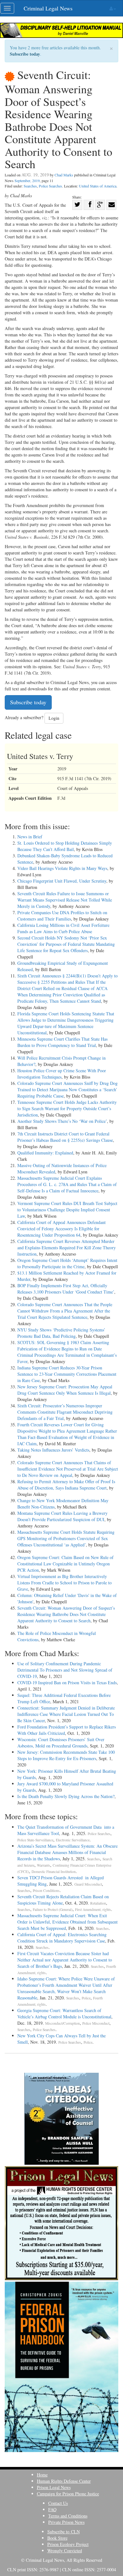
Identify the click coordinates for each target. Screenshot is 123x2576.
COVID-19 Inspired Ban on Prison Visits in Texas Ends (67, 1683)
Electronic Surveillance (73, 1840)
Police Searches (50, 186)
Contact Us (58, 2503)
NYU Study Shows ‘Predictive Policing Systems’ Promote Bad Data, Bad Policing (61, 1333)
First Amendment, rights (93, 1909)
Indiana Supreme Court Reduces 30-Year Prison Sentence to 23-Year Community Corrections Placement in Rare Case (67, 1374)
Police (86, 1998)
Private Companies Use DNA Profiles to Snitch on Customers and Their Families (62, 916)
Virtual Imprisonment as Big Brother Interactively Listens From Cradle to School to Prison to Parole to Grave (64, 1583)
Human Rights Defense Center (64, 2481)
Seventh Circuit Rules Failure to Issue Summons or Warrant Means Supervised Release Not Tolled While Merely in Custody (65, 900)
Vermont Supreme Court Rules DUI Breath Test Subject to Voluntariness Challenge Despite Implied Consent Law (67, 1210)
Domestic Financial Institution (54, 1872)
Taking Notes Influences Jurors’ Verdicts (53, 1450)
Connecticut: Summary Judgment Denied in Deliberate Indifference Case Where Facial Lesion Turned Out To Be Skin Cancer (66, 1714)
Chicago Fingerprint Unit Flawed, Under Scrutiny (62, 881)
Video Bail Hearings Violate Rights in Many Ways (62, 868)
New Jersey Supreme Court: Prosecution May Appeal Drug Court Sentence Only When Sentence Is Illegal (65, 1390)
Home (42, 2475)
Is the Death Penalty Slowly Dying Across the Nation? (66, 1796)
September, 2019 (27, 181)
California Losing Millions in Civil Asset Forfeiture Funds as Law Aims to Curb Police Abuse (63, 928)
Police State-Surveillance (35, 1840)
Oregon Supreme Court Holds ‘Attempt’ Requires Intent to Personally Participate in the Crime (67, 1263)
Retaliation (98, 1903)
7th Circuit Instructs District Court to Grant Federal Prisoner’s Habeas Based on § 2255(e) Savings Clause (65, 1137)
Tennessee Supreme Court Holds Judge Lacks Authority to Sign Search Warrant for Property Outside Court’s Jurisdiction (67, 1108)
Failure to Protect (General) (53, 1909)
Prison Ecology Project (68, 2544)
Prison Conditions (46, 1891)
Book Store (57, 2538)
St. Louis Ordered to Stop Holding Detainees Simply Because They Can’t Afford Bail (65, 846)
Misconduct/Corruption (62, 2023)
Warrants (44, 1865)
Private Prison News (66, 2522)
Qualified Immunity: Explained (45, 1153)
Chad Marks (64, 175)
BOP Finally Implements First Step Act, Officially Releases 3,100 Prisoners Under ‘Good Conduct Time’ (66, 1289)
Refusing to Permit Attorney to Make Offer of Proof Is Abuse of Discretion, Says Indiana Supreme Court (66, 1485)
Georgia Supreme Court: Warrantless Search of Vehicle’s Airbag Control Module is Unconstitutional (64, 2013)
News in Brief (30, 837)
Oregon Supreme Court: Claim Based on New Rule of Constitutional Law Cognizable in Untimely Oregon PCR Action (65, 1564)
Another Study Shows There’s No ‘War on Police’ (62, 1121)
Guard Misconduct (88, 1884)
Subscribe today (25, 54)
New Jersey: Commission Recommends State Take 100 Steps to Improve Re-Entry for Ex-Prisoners (66, 1755)
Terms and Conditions (68, 2516)
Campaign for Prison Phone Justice (68, 2494)
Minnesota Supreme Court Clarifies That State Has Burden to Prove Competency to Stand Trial (62, 1042)
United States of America (98, 186)
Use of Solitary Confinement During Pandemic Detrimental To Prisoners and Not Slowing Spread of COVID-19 (65, 1670)
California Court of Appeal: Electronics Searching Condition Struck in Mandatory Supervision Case (62, 1938)
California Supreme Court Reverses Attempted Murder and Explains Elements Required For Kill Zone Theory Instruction (67, 1248)
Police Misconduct (96, 2023)
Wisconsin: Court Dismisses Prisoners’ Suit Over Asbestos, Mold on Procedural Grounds (61, 1743)
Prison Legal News (54, 2487)
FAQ (52, 2509)
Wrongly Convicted (65, 2551)
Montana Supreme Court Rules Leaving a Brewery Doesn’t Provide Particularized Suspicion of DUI (62, 1516)
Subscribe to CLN (64, 2532)
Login (54, 718)
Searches (30, 186)
